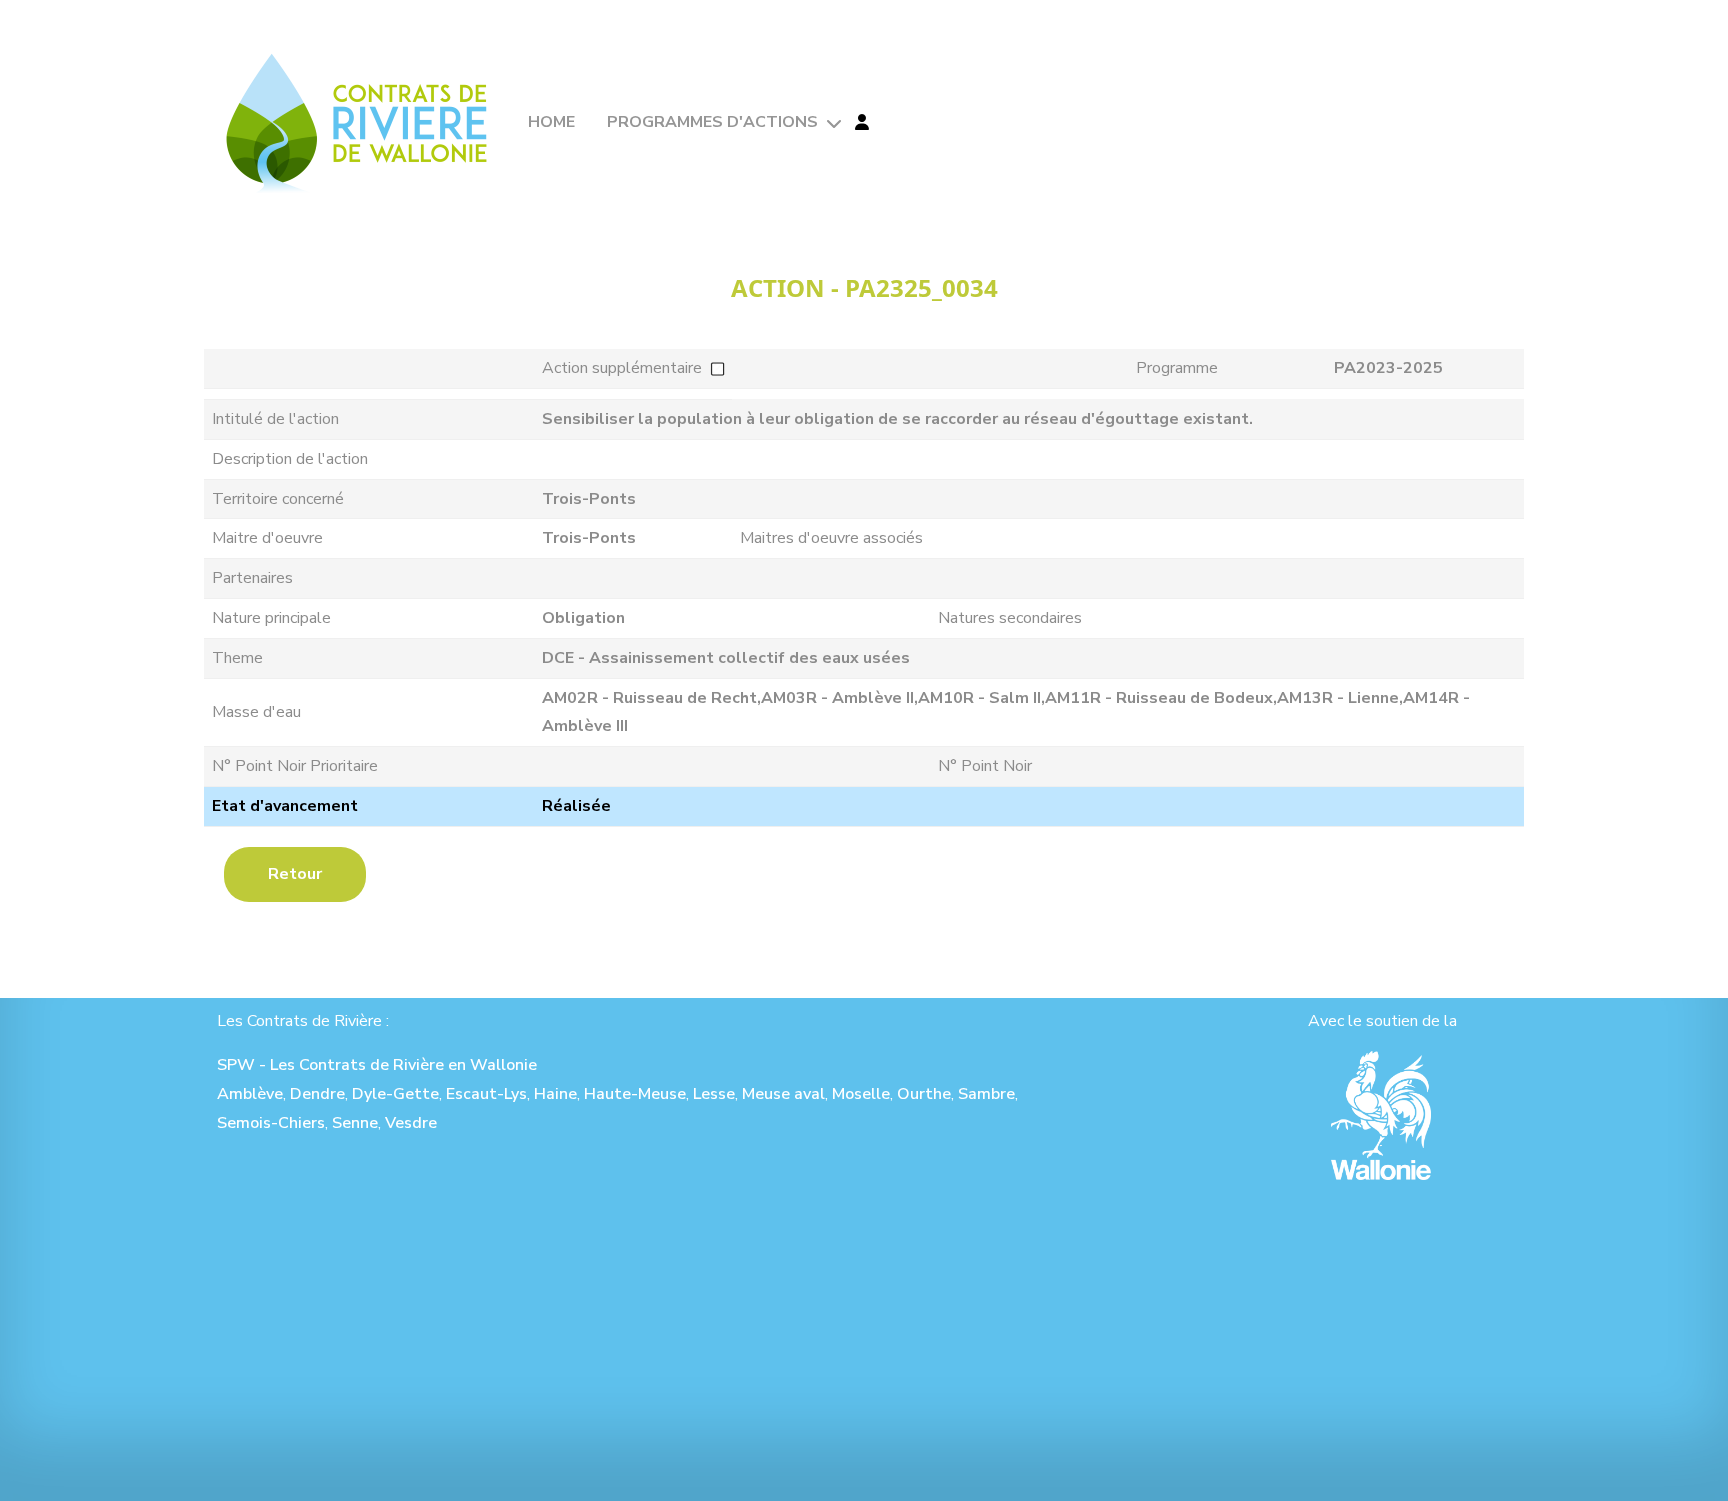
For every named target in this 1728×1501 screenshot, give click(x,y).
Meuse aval (783, 1094)
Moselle (861, 1094)
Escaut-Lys (486, 1094)
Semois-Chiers (271, 1123)
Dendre (317, 1094)
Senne (355, 1123)
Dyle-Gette (395, 1094)
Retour (295, 874)
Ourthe (924, 1094)
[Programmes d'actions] (832, 123)
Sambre (986, 1094)
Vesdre (411, 1123)
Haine (555, 1094)
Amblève (250, 1094)
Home (551, 122)
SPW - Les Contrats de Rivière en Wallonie (377, 1065)
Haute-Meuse (635, 1094)
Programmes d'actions (712, 122)
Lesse (714, 1094)
